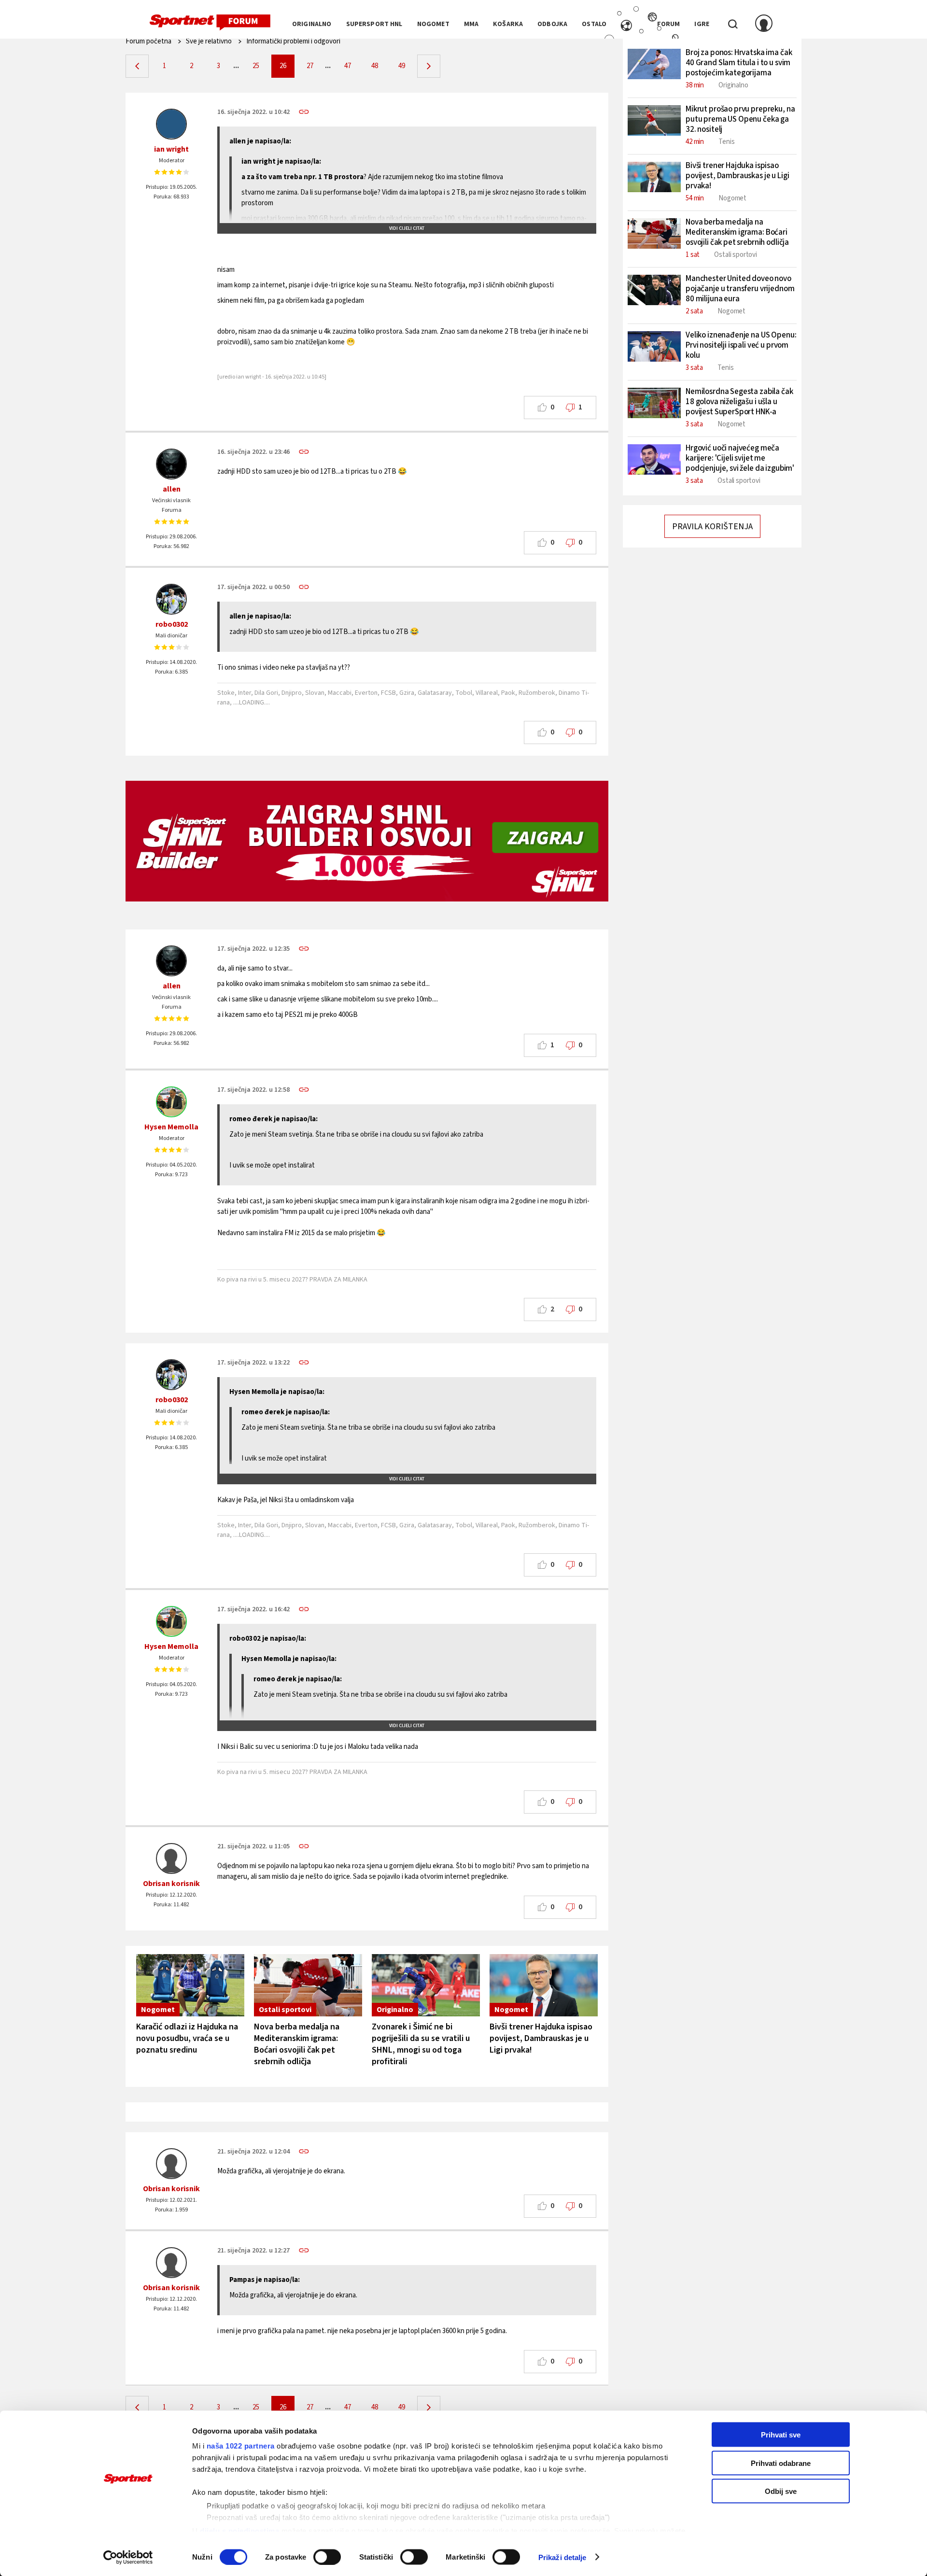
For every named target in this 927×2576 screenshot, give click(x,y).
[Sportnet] (210, 23)
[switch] (327, 2557)
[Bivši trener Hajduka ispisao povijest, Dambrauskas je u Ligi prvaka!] (544, 1985)
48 (375, 66)
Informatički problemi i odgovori (293, 41)
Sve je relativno (209, 41)
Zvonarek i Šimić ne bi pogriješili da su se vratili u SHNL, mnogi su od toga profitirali (421, 2044)
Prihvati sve (781, 2435)
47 (348, 66)
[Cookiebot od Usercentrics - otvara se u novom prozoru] (128, 2557)
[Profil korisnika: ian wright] (171, 124)
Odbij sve (781, 2491)
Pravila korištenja (712, 527)
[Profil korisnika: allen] (171, 464)
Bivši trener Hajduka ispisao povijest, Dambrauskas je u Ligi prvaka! (541, 2038)
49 (402, 66)
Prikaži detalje (562, 2557)
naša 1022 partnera (241, 2446)
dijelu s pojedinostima (239, 2530)
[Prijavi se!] (764, 24)
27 (310, 66)
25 (256, 66)
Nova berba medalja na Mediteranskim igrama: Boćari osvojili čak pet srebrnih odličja (297, 2044)
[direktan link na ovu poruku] (304, 112)
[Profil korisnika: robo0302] (171, 599)
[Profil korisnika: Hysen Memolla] (171, 1102)
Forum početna (148, 41)
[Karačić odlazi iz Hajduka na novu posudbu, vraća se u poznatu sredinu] (190, 1985)
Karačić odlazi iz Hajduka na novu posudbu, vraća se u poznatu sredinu (187, 2038)
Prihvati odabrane (781, 2463)
